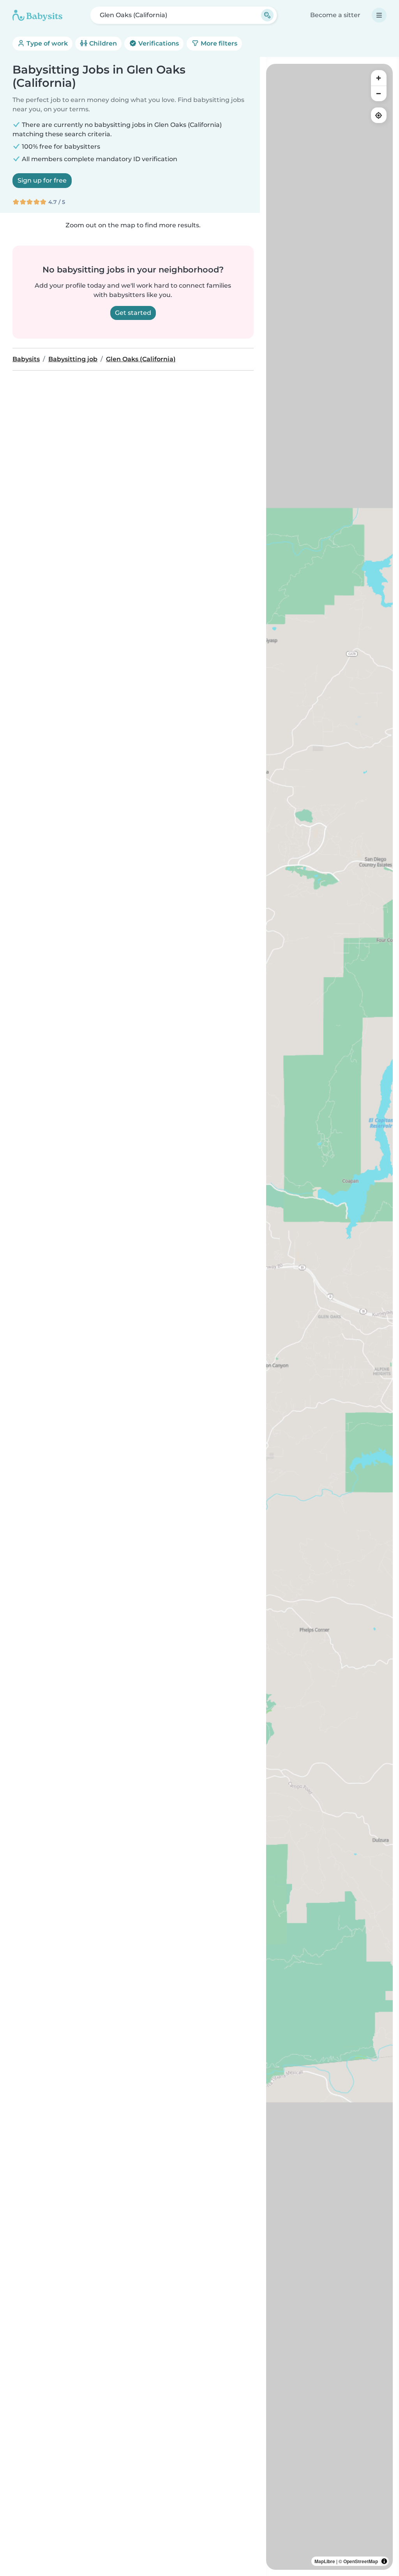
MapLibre (325, 2561)
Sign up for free (42, 180)
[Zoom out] (379, 93)
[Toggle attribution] (384, 2561)
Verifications (158, 43)
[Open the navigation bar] (379, 15)
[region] (329, 1317)
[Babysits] (37, 15)
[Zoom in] (379, 78)
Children (102, 43)
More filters (218, 43)
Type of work (46, 43)
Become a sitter (335, 15)
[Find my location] (379, 115)
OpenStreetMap (361, 2561)
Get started (133, 313)
